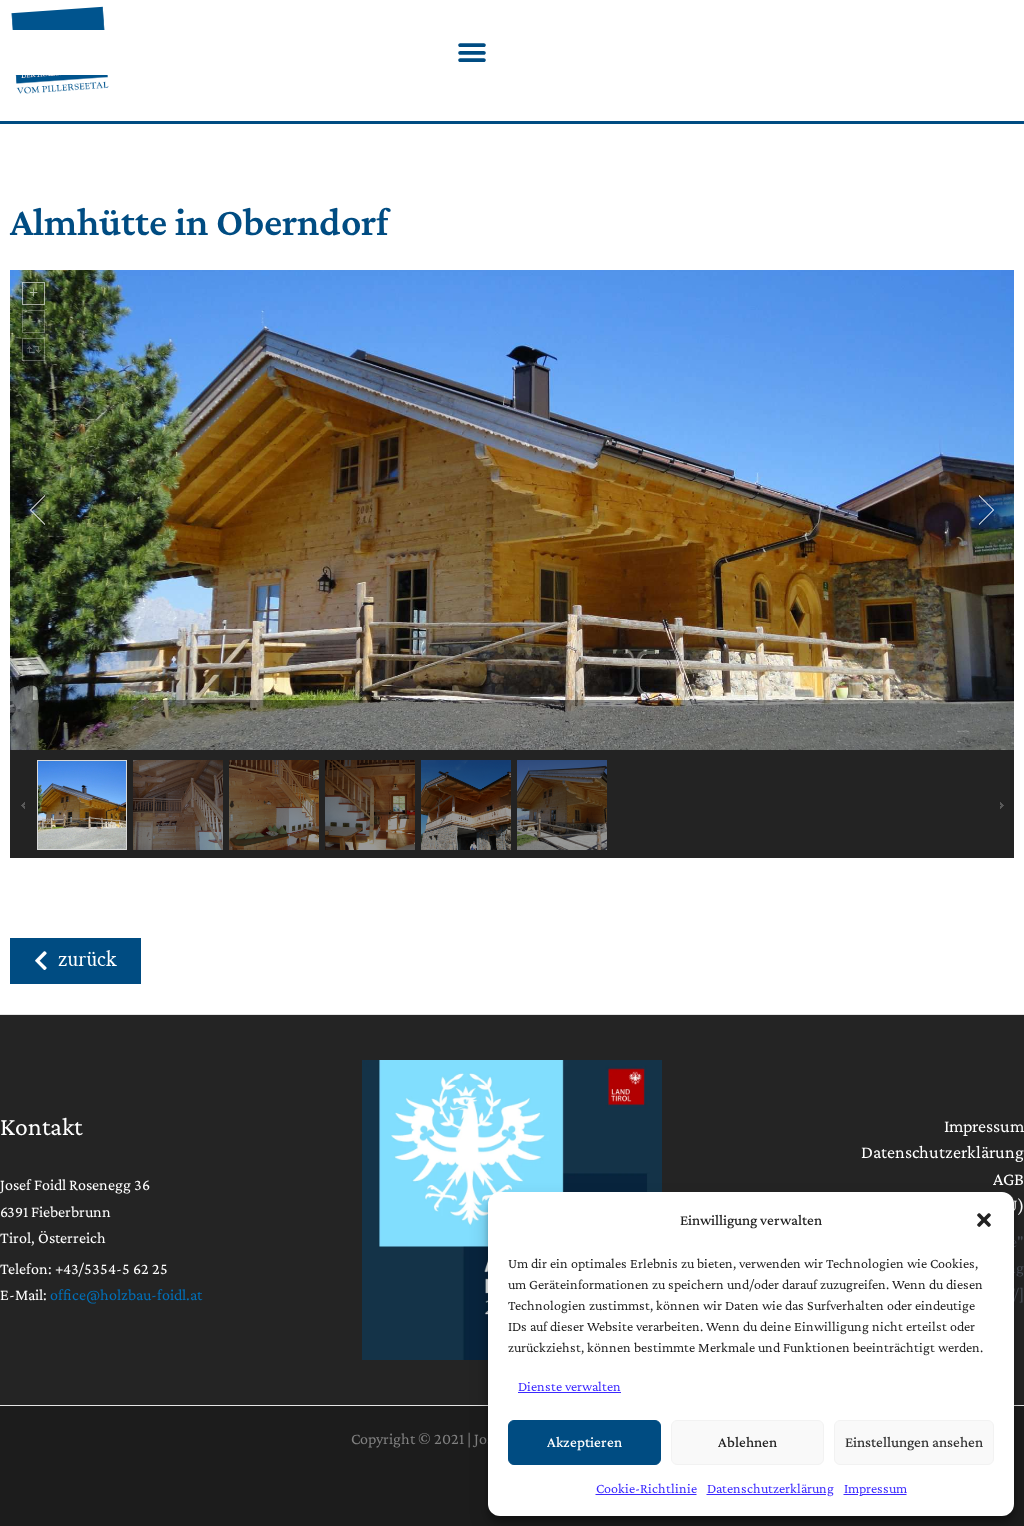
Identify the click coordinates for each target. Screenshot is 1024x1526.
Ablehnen (747, 1442)
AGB (1008, 1179)
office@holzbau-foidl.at (126, 1294)
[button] (984, 1220)
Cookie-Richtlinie (646, 1488)
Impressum (875, 1488)
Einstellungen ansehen (914, 1442)
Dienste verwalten (569, 1386)
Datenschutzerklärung (770, 1488)
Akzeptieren (584, 1442)
